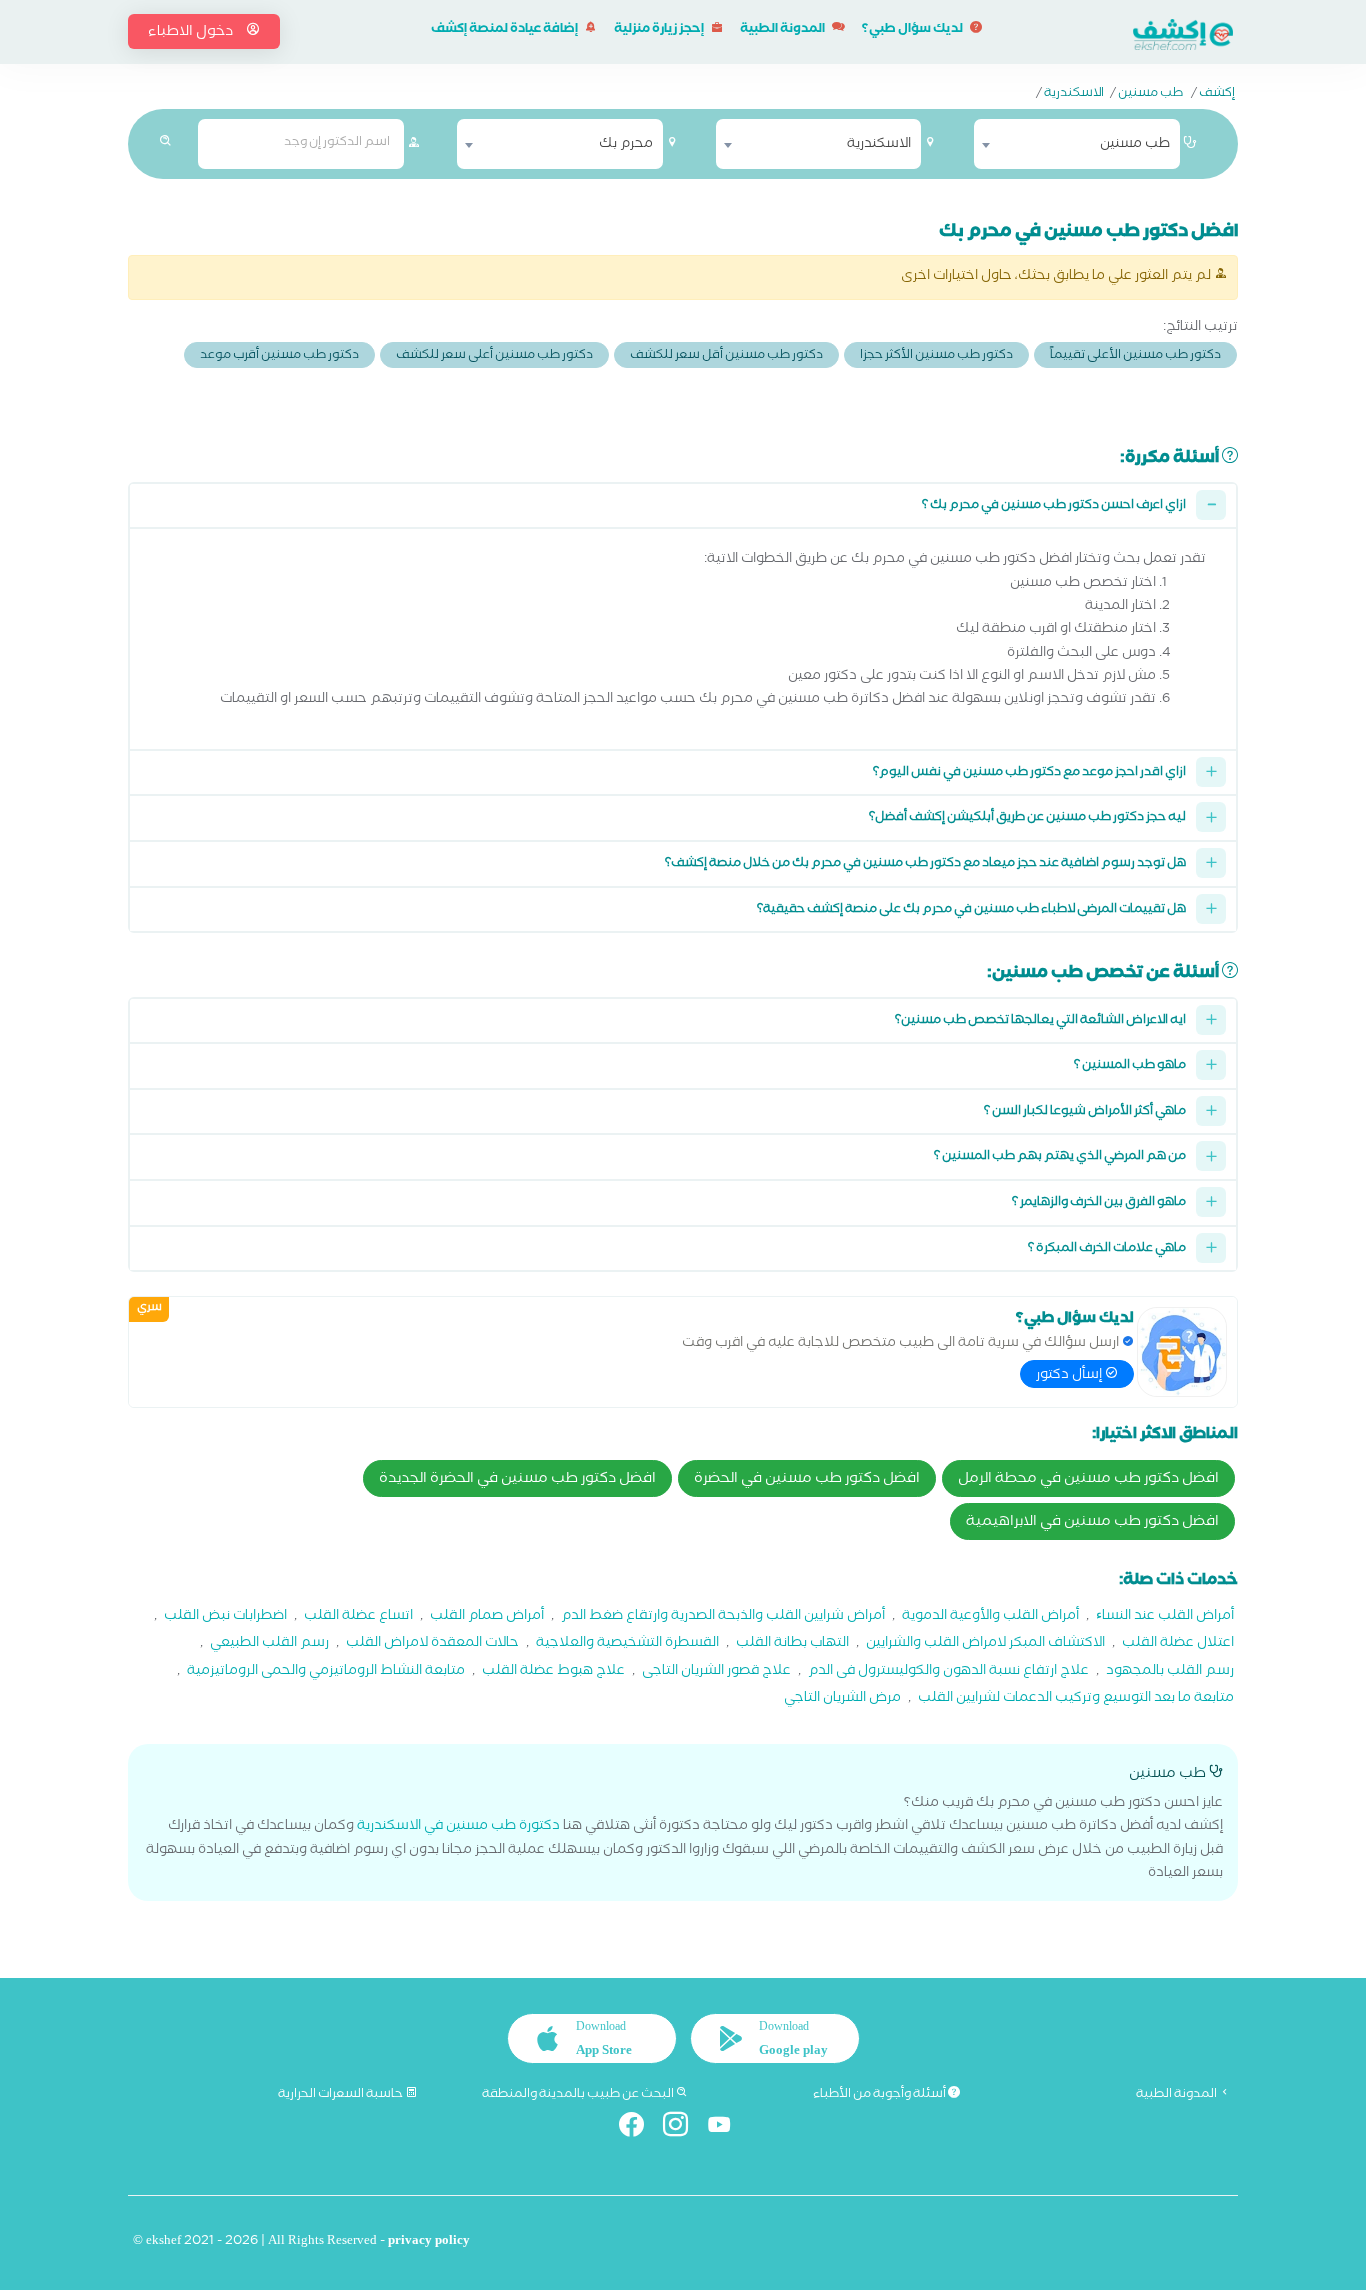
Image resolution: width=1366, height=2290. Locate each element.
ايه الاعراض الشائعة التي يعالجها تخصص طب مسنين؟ (1040, 1021)
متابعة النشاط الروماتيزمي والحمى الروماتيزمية (326, 1672)
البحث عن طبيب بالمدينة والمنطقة (579, 2095)
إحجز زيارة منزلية (660, 30)
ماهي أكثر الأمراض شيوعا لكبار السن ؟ (1085, 1112)
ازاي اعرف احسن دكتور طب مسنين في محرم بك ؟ (1054, 506)
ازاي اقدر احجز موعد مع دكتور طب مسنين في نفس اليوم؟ (1029, 773)
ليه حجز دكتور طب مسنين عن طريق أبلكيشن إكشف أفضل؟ (1027, 818)
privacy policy (429, 2242)
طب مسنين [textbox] (1135, 145)
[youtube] (727, 2128)
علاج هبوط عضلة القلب (553, 1672)
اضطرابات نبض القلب (225, 1617)
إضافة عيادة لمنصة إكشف (505, 30)
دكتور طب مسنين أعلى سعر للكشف (494, 356)
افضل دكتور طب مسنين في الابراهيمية (1092, 1523)
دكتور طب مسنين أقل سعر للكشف (726, 356)
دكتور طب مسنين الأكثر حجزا (936, 356)
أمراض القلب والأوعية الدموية (990, 1617)
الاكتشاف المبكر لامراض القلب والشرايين (985, 1644)
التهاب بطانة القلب (792, 1644)
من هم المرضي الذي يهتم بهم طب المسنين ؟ (1060, 1157)
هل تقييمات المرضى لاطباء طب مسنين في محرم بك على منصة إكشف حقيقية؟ (971, 910)
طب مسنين (1150, 95)
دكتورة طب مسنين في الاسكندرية (458, 1827)
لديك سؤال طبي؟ (913, 30)
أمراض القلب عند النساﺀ (1165, 1617)
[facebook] (639, 2128)
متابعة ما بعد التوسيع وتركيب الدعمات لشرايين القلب (1076, 1699)
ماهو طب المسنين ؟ (1130, 1066)
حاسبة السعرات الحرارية (341, 2095)
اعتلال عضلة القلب (1178, 1644)
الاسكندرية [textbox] (879, 145)
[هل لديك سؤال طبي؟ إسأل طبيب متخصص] (1182, 1352)
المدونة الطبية (783, 30)
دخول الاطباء (192, 33)
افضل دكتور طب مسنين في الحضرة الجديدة (517, 1480)
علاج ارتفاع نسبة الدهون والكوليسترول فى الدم (948, 1672)
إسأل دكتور (1070, 1376)
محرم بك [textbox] (626, 145)
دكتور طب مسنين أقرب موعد (279, 356)
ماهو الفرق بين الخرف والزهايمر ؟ (1099, 1203)
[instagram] (683, 2128)
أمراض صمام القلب (487, 1617)
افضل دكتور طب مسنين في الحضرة (807, 1480)
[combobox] (1077, 144)
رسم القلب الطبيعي (269, 1644)
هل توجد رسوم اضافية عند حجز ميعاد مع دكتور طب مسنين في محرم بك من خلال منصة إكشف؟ (925, 864)
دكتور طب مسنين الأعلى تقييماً (1135, 356)
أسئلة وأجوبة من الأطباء (880, 2095)
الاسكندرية (1074, 95)
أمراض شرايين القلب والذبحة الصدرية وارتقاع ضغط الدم (723, 1617)
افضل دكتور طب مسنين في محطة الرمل (1088, 1480)
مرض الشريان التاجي (842, 1699)
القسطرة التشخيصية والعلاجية (627, 1644)
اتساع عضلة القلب (358, 1617)
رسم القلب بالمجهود (1170, 1672)
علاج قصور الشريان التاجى (716, 1672)
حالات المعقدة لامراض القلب (432, 1644)
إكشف (1217, 95)
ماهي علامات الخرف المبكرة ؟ (1107, 1249)
